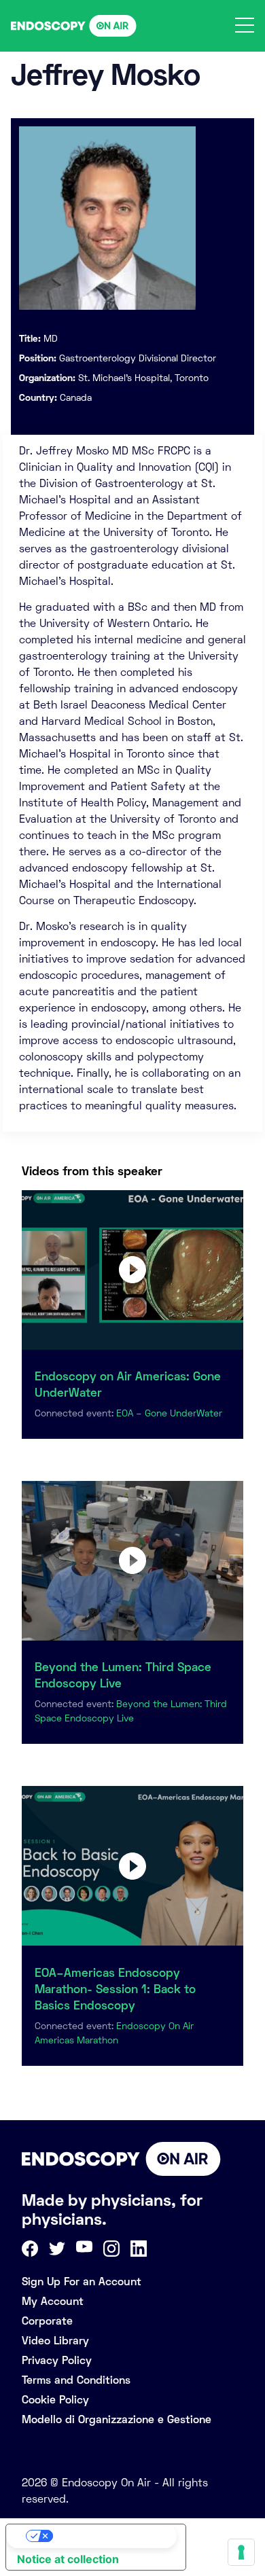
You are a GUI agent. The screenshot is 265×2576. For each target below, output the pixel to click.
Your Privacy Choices (109, 2536)
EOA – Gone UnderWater (169, 1413)
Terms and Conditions (76, 2380)
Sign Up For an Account (82, 2282)
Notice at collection (68, 2559)
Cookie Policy (55, 2400)
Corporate (47, 2321)
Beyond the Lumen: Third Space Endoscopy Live (123, 1675)
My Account (53, 2301)
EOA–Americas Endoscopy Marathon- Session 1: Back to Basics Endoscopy (115, 1989)
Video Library (55, 2341)
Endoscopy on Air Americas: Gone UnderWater (128, 1384)
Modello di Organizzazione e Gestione (117, 2419)
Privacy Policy (57, 2360)
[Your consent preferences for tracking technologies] (241, 2552)
